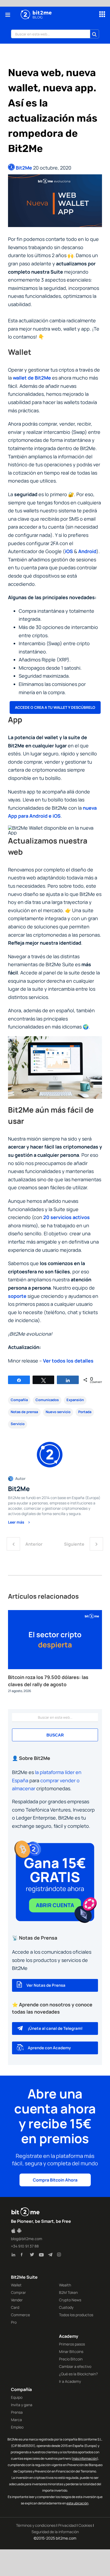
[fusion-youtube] (42, 2256)
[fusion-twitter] (33, 2256)
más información (85, 2458)
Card (15, 2307)
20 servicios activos (66, 1217)
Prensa (17, 2412)
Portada (85, 1412)
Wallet (16, 2285)
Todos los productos (76, 2315)
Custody (66, 2307)
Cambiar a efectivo (75, 2366)
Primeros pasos (72, 2344)
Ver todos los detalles (68, 1361)
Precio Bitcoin (71, 2359)
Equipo (17, 2397)
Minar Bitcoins (71, 2351)
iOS (69, 551)
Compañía (19, 1400)
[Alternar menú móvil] (8, 15)
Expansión (75, 1400)
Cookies (85, 2525)
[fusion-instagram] (60, 2256)
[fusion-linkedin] (15, 2256)
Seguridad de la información (55, 2532)
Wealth (65, 2285)
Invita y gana (22, 2405)
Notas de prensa (24, 1412)
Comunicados (47, 1400)
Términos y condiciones (36, 2525)
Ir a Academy (70, 2381)
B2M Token (68, 2292)
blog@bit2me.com (27, 2239)
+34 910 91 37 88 (25, 2246)
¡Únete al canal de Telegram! (55, 2028)
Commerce (20, 2315)
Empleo (17, 2427)
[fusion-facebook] (24, 2256)
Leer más (17, 1522)
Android (87, 551)
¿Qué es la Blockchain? (78, 2374)
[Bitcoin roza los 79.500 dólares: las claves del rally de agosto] (55, 1613)
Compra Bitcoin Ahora (55, 2180)
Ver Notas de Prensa (46, 1985)
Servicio (18, 1424)
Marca (16, 2420)
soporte (17, 1296)
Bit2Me (24, 168)
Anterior (34, 1544)
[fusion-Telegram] (51, 2256)
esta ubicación (77, 2503)
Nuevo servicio (58, 1412)
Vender (17, 2300)
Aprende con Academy (49, 2048)
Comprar (18, 2292)
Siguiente (74, 1544)
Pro (14, 2322)
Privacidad (67, 2525)
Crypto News (70, 2300)
